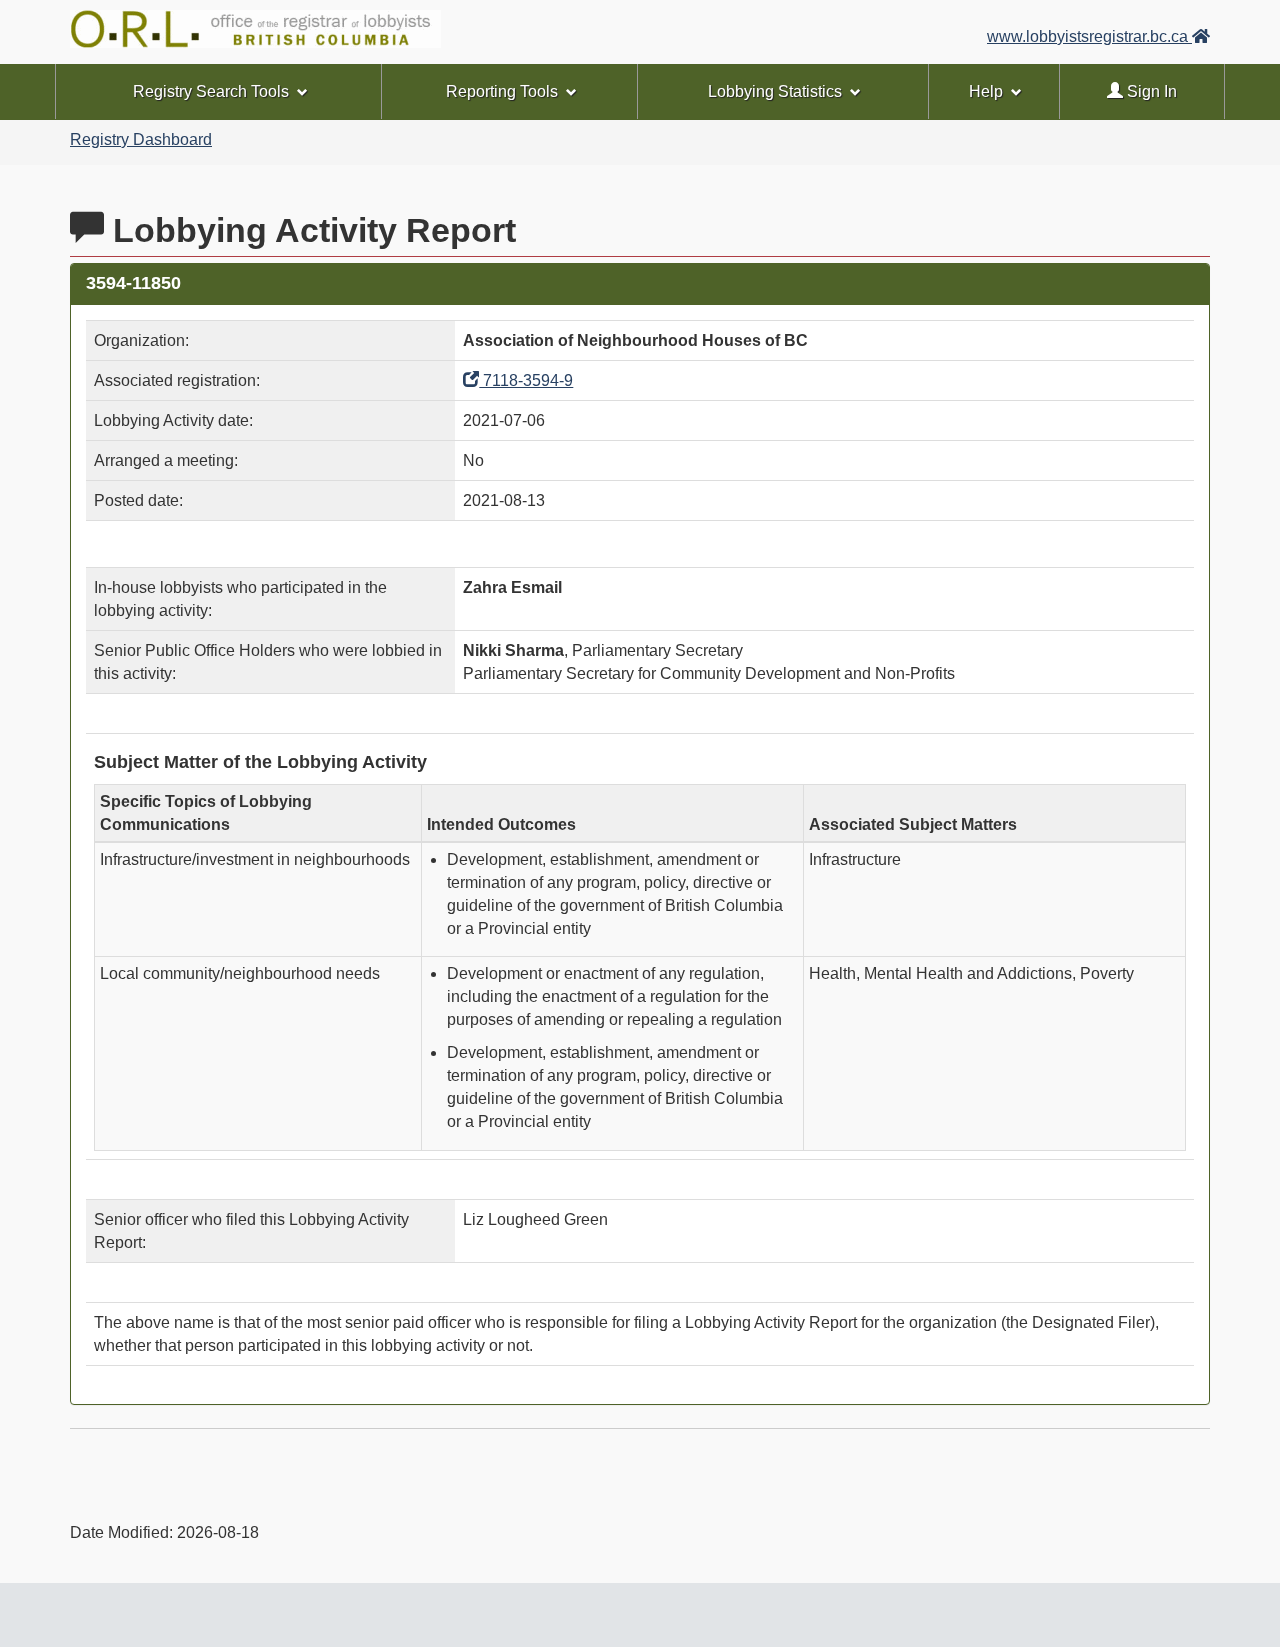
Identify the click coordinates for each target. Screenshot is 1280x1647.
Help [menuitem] (986, 91)
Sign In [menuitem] (1150, 91)
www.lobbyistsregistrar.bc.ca (1089, 36)
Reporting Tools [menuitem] (502, 91)
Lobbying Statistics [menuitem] (775, 91)
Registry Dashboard (141, 139)
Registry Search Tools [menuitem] (211, 91)
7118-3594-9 (526, 380)
